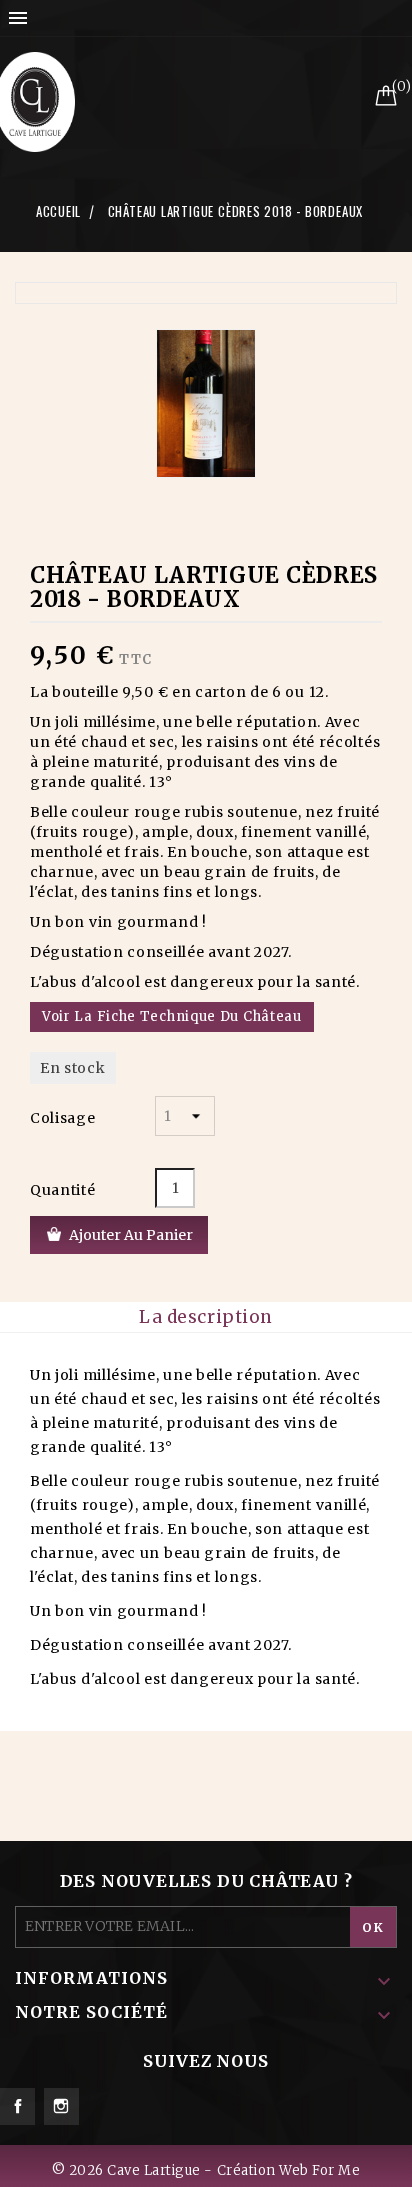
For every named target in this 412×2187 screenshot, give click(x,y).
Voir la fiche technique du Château (172, 1016)
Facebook (17, 2106)
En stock (73, 1068)
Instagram (61, 2106)
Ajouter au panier (131, 1235)
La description (205, 1317)
